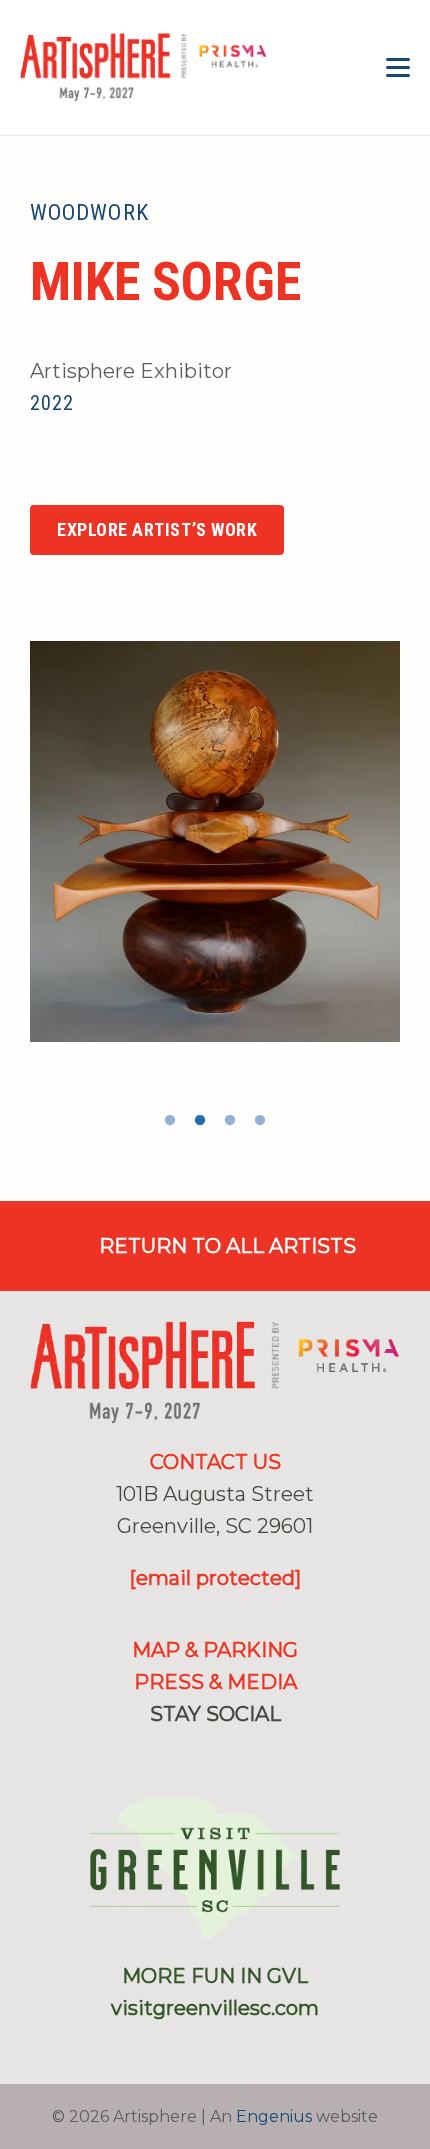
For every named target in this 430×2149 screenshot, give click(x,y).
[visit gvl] (215, 1868)
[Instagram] (41, 473)
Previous (15, 866)
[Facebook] (183, 1754)
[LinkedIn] (248, 1754)
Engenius (274, 2116)
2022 (52, 403)
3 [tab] (230, 1121)
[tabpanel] (215, 841)
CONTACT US (215, 1462)
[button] (398, 68)
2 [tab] (200, 1121)
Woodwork (89, 212)
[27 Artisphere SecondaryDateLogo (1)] (143, 68)
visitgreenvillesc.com (215, 2008)
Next (415, 866)
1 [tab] (170, 1121)
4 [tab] (260, 1121)
